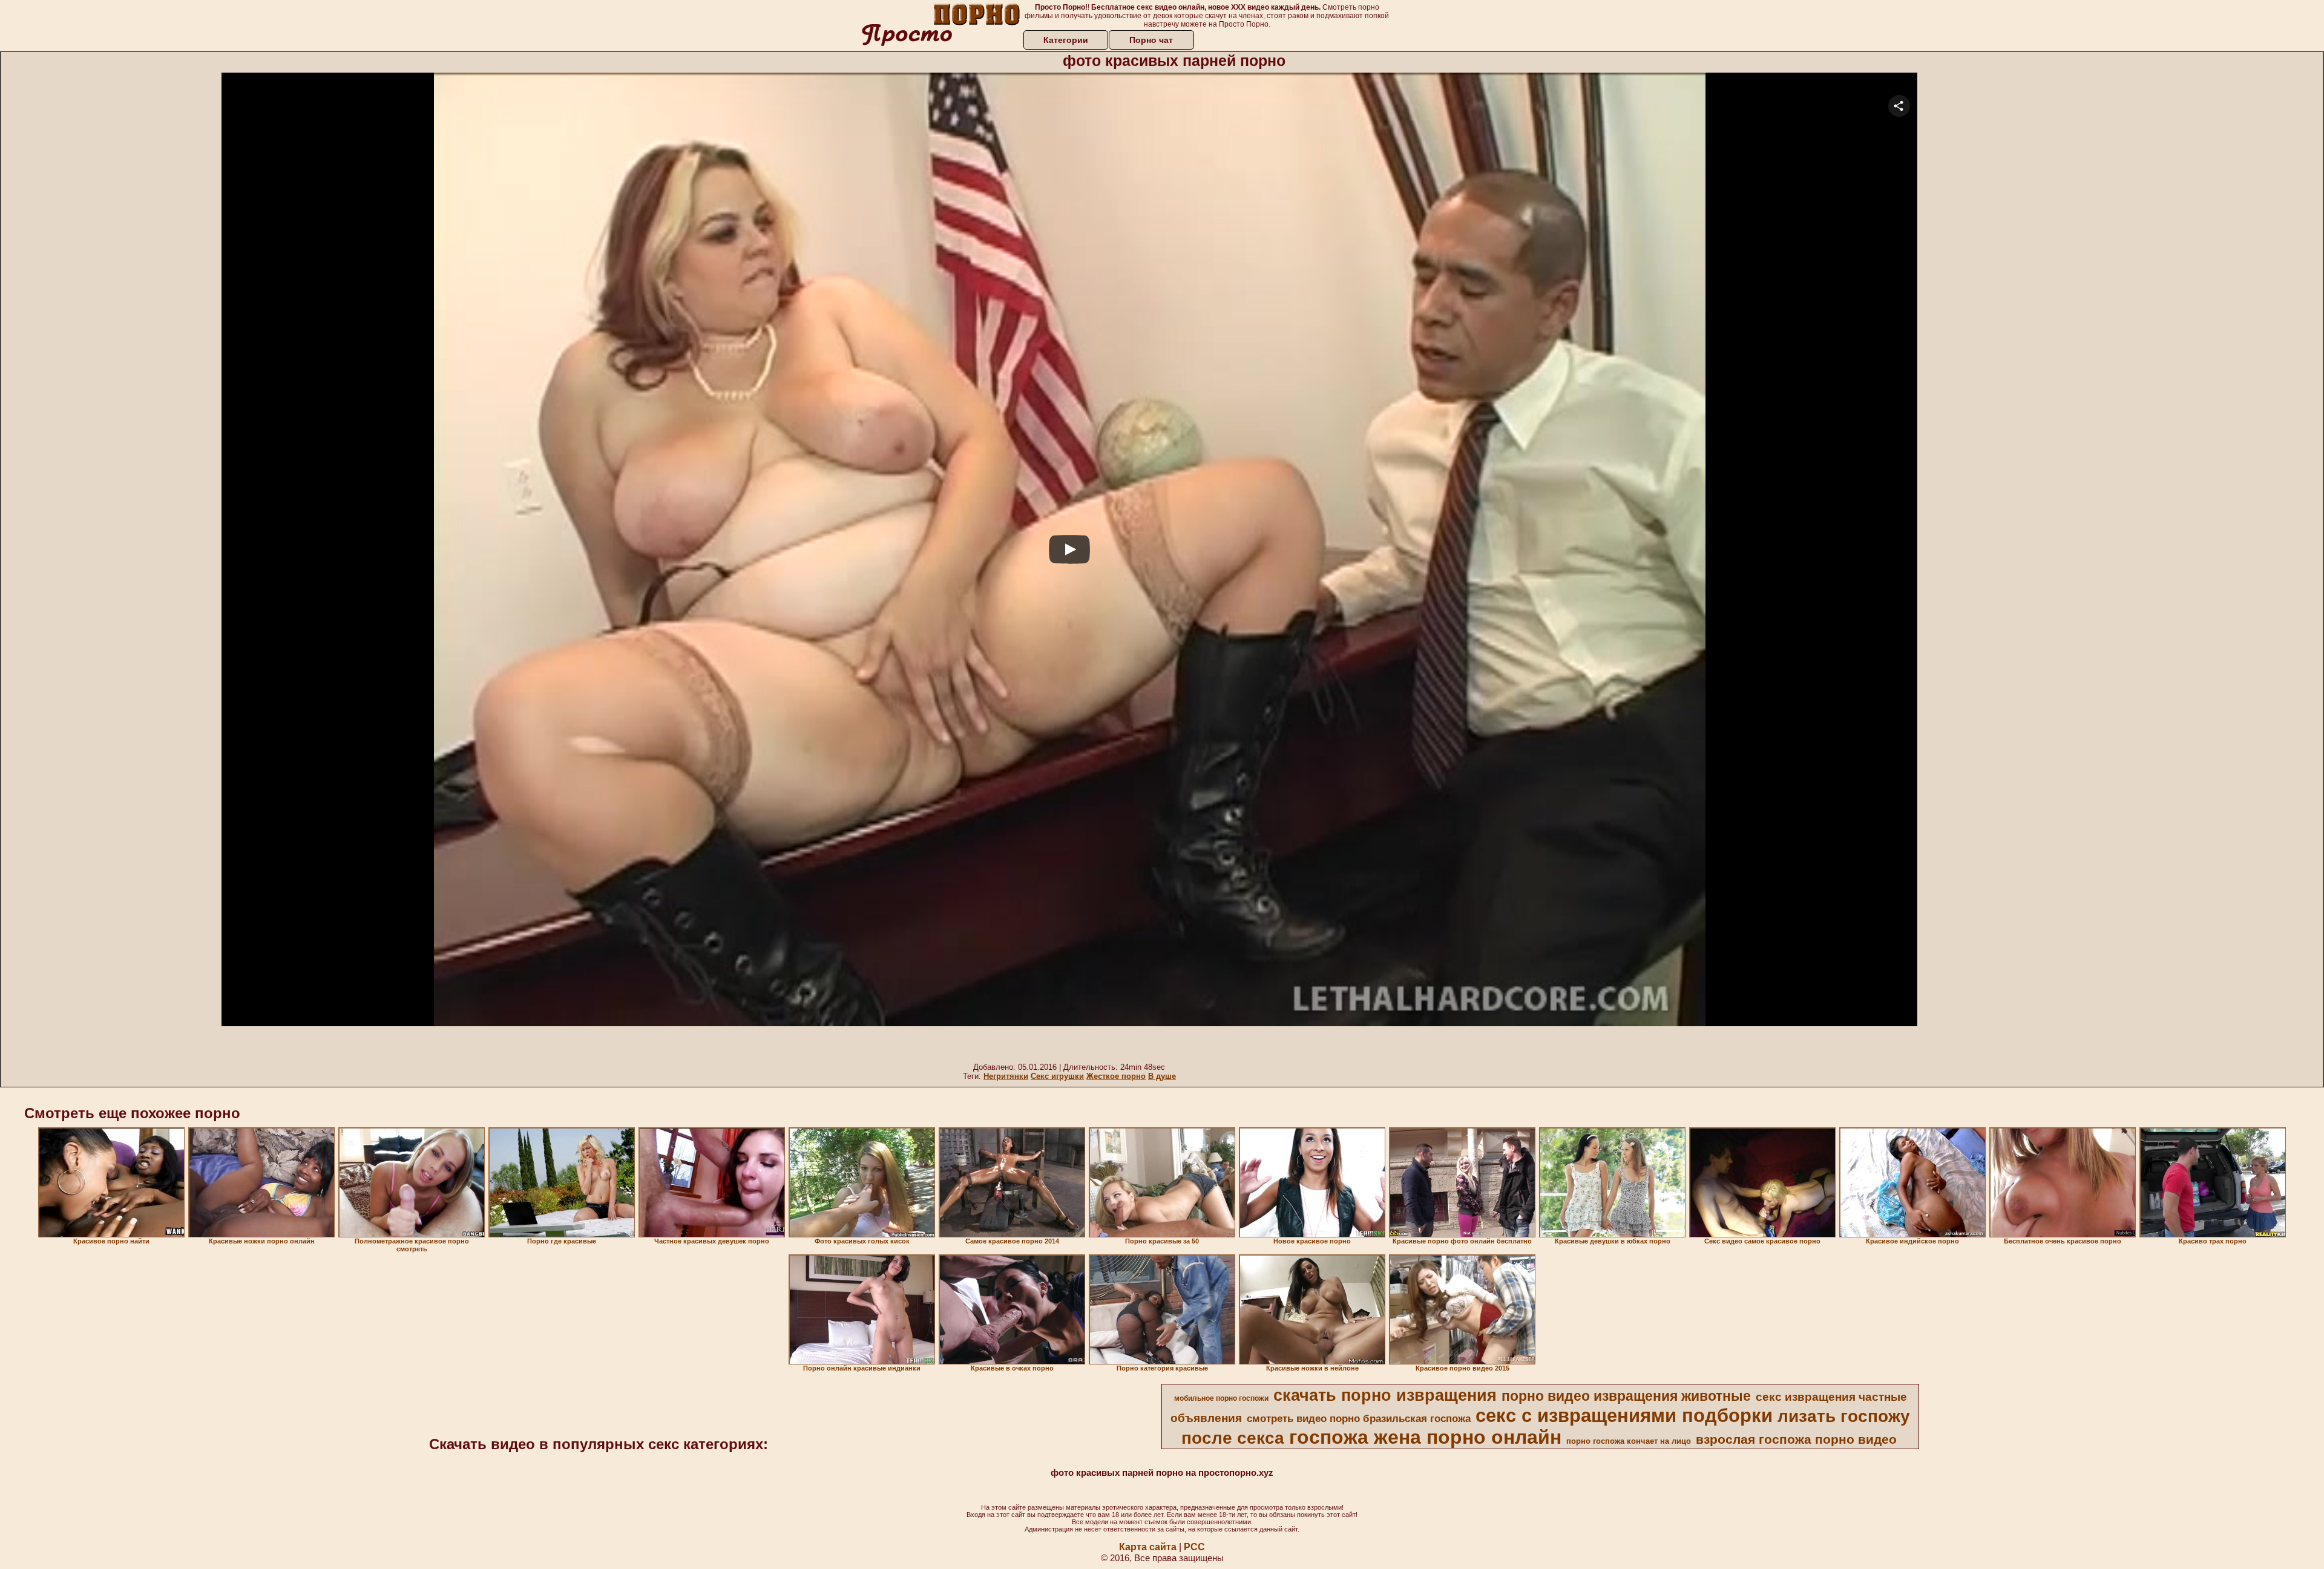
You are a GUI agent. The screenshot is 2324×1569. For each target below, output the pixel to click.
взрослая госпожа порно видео (1796, 1440)
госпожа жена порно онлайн (1425, 1437)
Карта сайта (1148, 1547)
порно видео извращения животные (1626, 1396)
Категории (1066, 40)
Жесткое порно (1116, 1076)
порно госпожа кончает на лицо (1629, 1441)
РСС (1194, 1547)
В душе (1162, 1076)
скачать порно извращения (1385, 1395)
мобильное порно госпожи (1221, 1398)
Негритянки (1006, 1076)
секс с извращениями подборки (1624, 1415)
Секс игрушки (1057, 1076)
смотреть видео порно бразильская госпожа (1359, 1418)
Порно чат (1151, 40)
